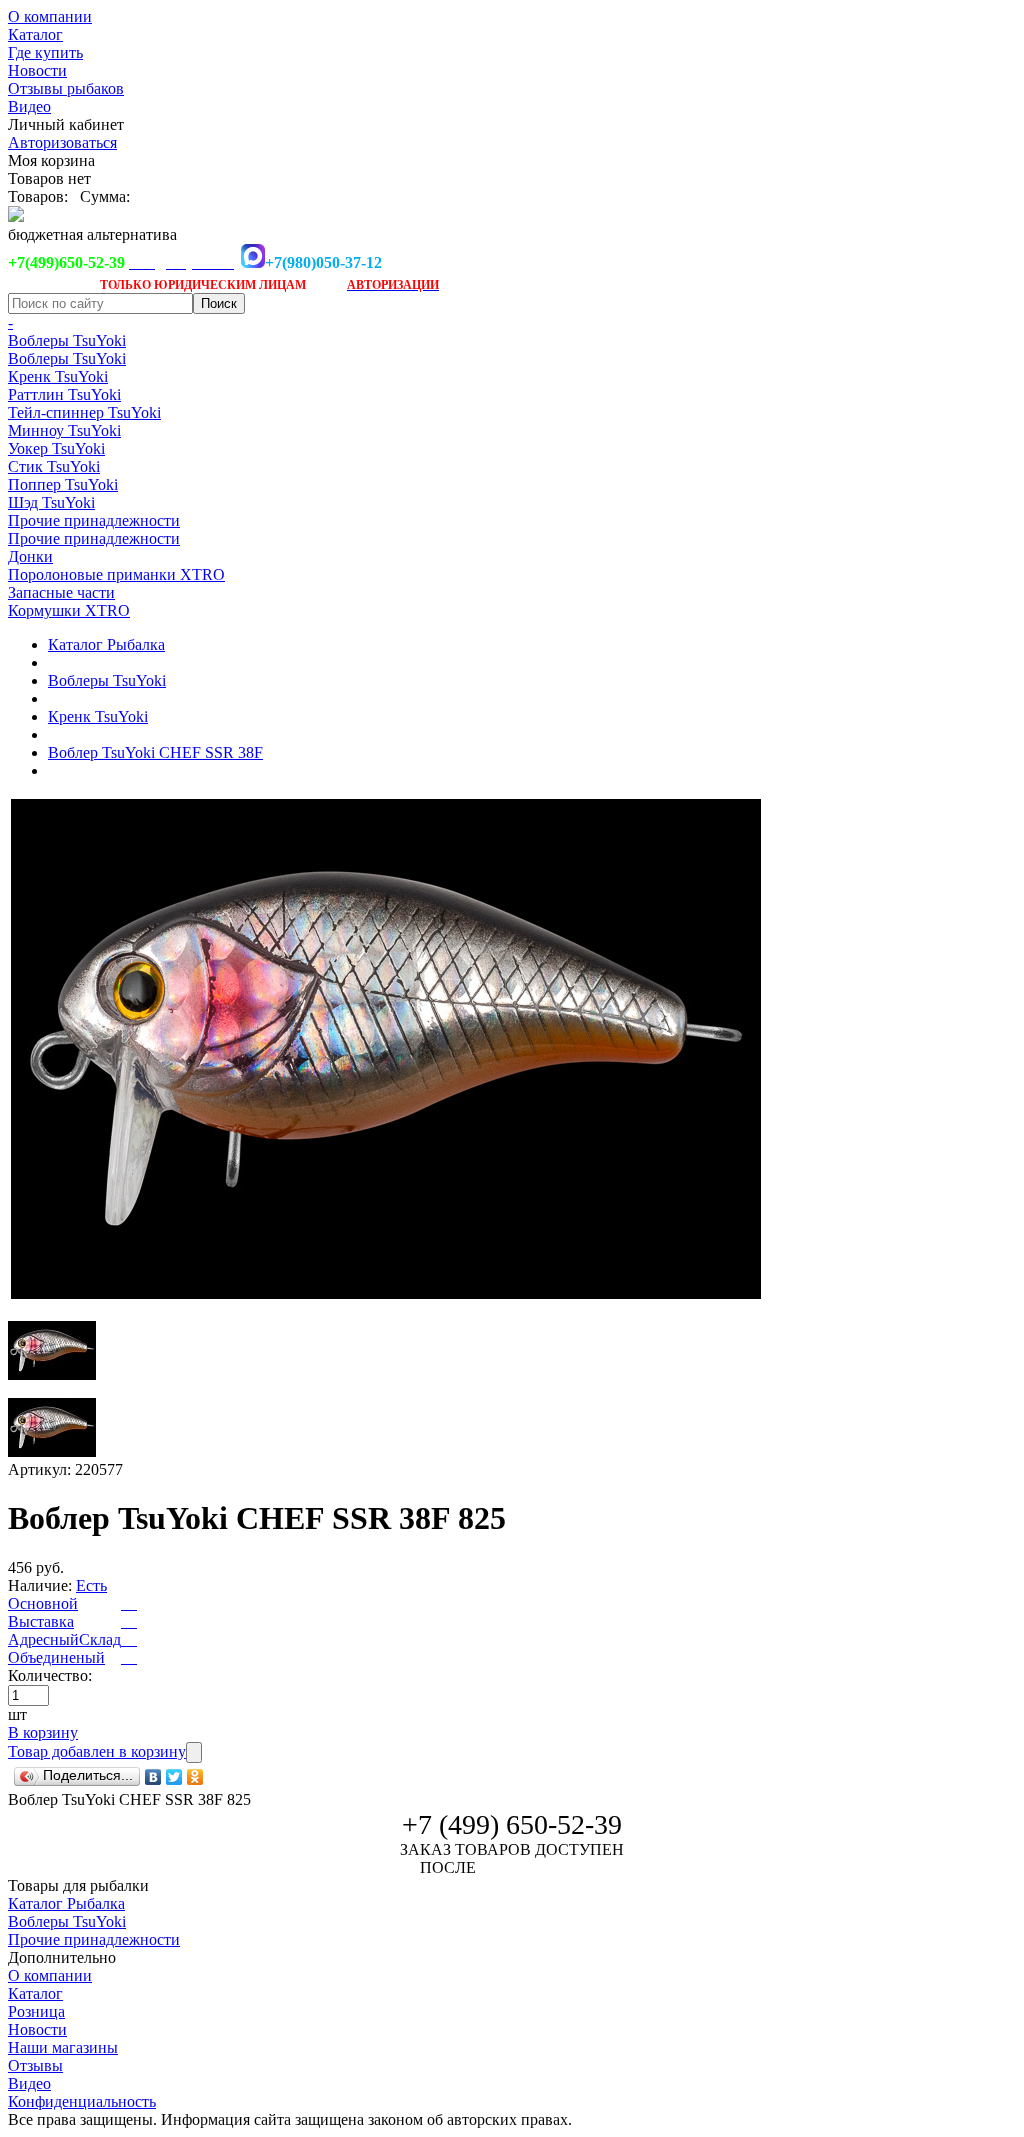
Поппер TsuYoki (63, 484)
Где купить (45, 52)
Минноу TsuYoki (64, 430)
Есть (91, 1585)
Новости (37, 70)
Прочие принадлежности (94, 520)
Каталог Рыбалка (106, 644)
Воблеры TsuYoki (67, 340)
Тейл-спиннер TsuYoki (84, 412)
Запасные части (61, 592)
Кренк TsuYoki (58, 376)
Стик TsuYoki (54, 466)
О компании (50, 16)
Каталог (35, 34)
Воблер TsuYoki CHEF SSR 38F (155, 752)
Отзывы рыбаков (66, 88)
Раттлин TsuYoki (64, 394)
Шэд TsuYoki (51, 502)
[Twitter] (174, 1777)
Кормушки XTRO (69, 610)
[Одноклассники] (195, 1777)
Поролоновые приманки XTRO (116, 574)
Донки (30, 556)
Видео (29, 106)
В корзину (43, 1732)
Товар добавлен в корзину (97, 1751)
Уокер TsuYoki (56, 448)
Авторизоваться (62, 142)
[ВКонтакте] (153, 1777)
